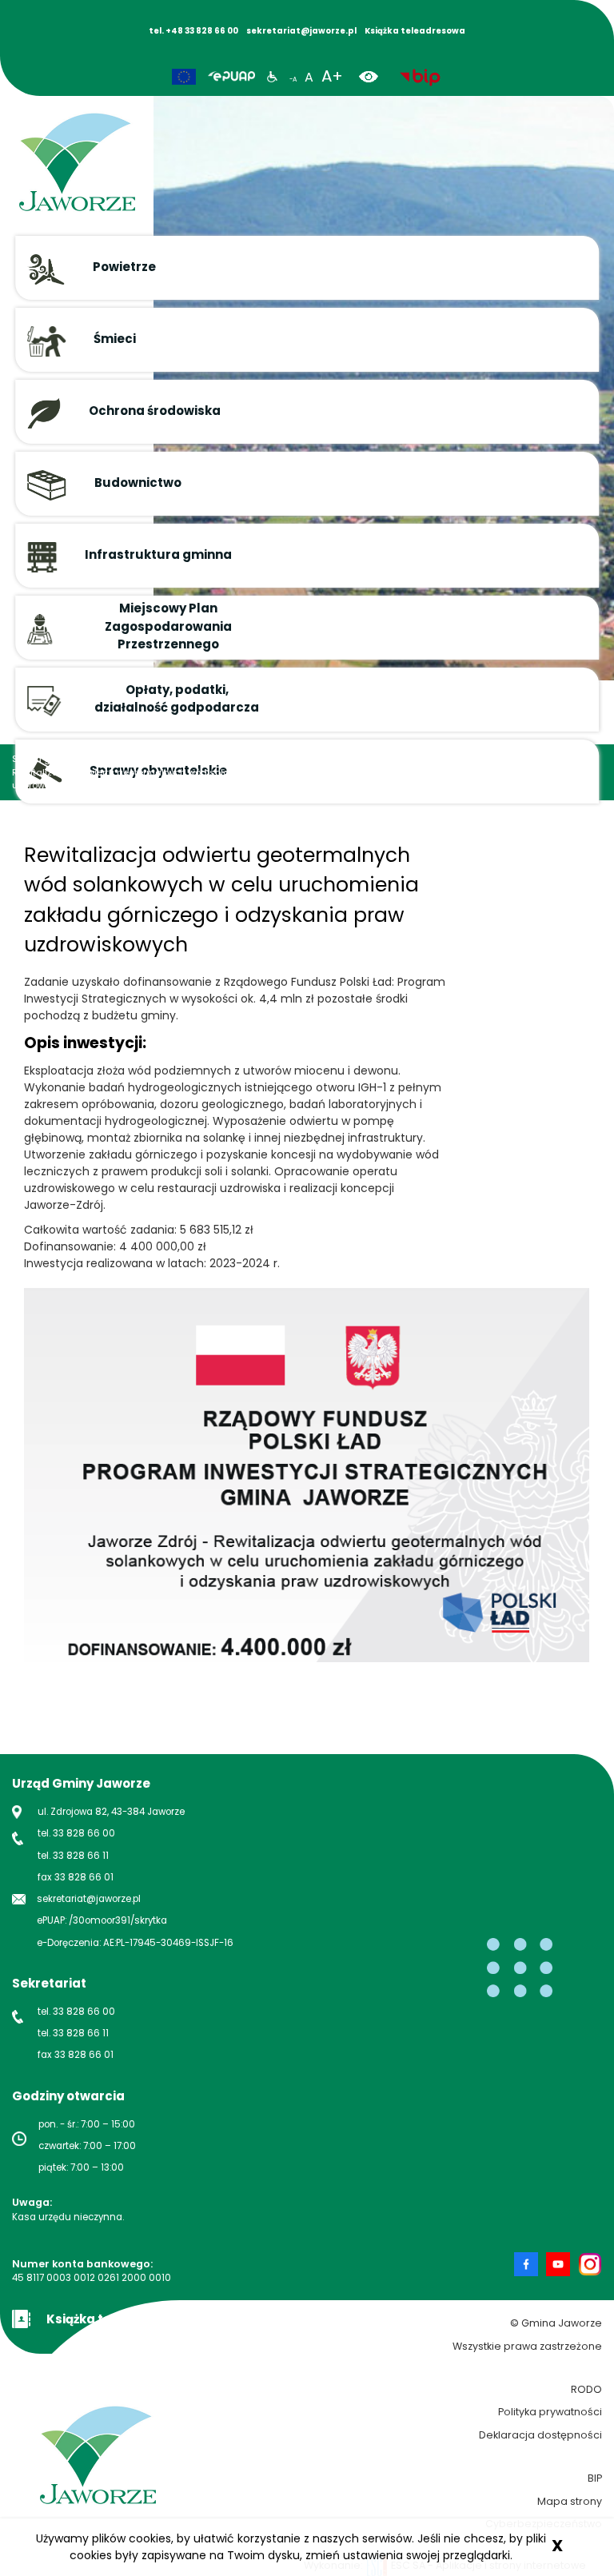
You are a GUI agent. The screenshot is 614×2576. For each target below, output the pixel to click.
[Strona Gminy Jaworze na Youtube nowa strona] (562, 2264)
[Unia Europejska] (184, 77)
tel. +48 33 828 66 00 (193, 31)
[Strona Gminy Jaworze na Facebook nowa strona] (530, 2264)
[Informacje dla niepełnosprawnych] (272, 76)
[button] (307, 268)
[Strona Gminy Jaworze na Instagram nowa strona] (590, 2264)
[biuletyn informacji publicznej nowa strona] (420, 76)
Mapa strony (570, 2501)
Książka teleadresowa (415, 31)
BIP (595, 2478)
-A (293, 80)
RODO (586, 2389)
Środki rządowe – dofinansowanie (162, 759)
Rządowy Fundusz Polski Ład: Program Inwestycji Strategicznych (391, 759)
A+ (332, 76)
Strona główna (45, 759)
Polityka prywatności (550, 2412)
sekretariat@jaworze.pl (301, 31)
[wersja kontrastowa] (375, 76)
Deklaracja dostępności (540, 2435)
